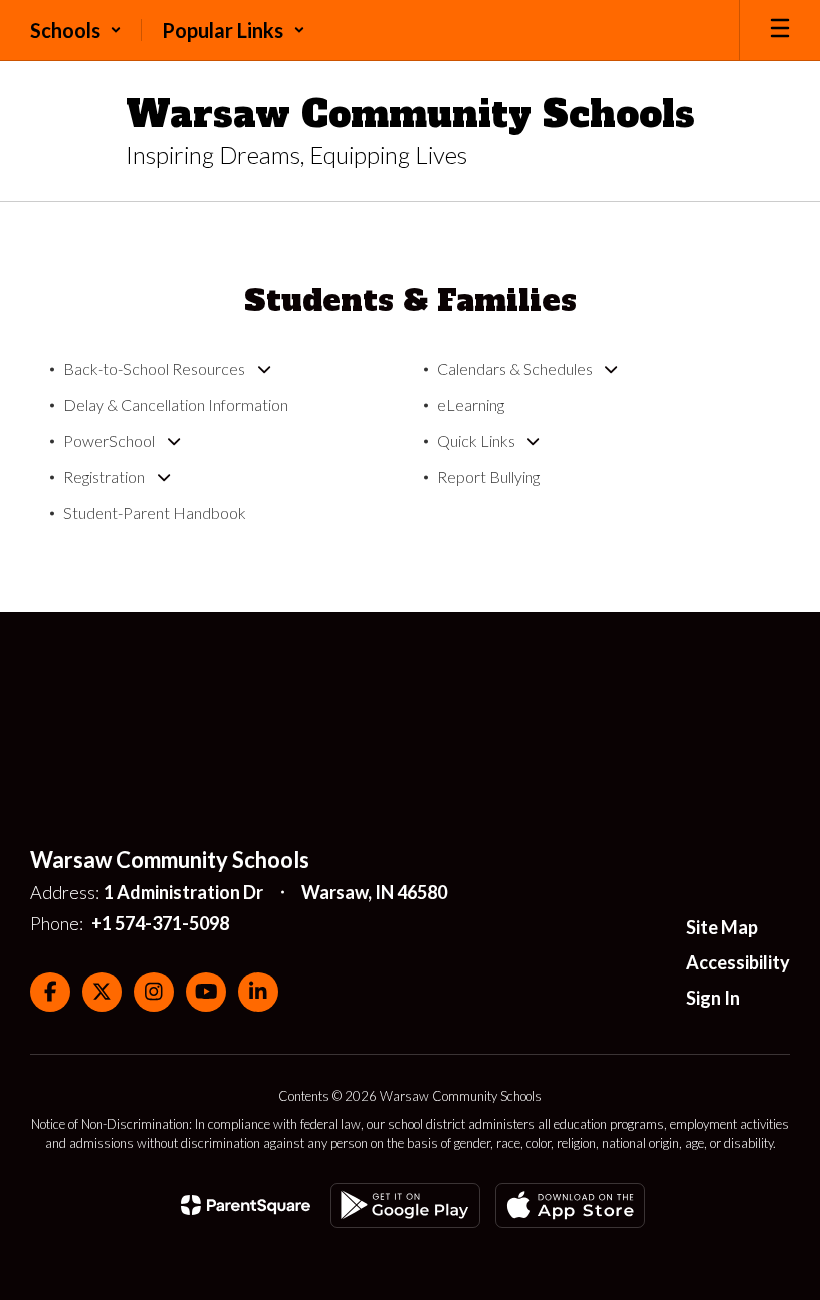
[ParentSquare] (245, 1205)
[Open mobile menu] (780, 30)
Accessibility (738, 962)
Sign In (713, 998)
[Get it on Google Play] (405, 1205)
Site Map (722, 927)
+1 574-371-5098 (160, 923)
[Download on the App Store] (570, 1205)
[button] (76, 30)
